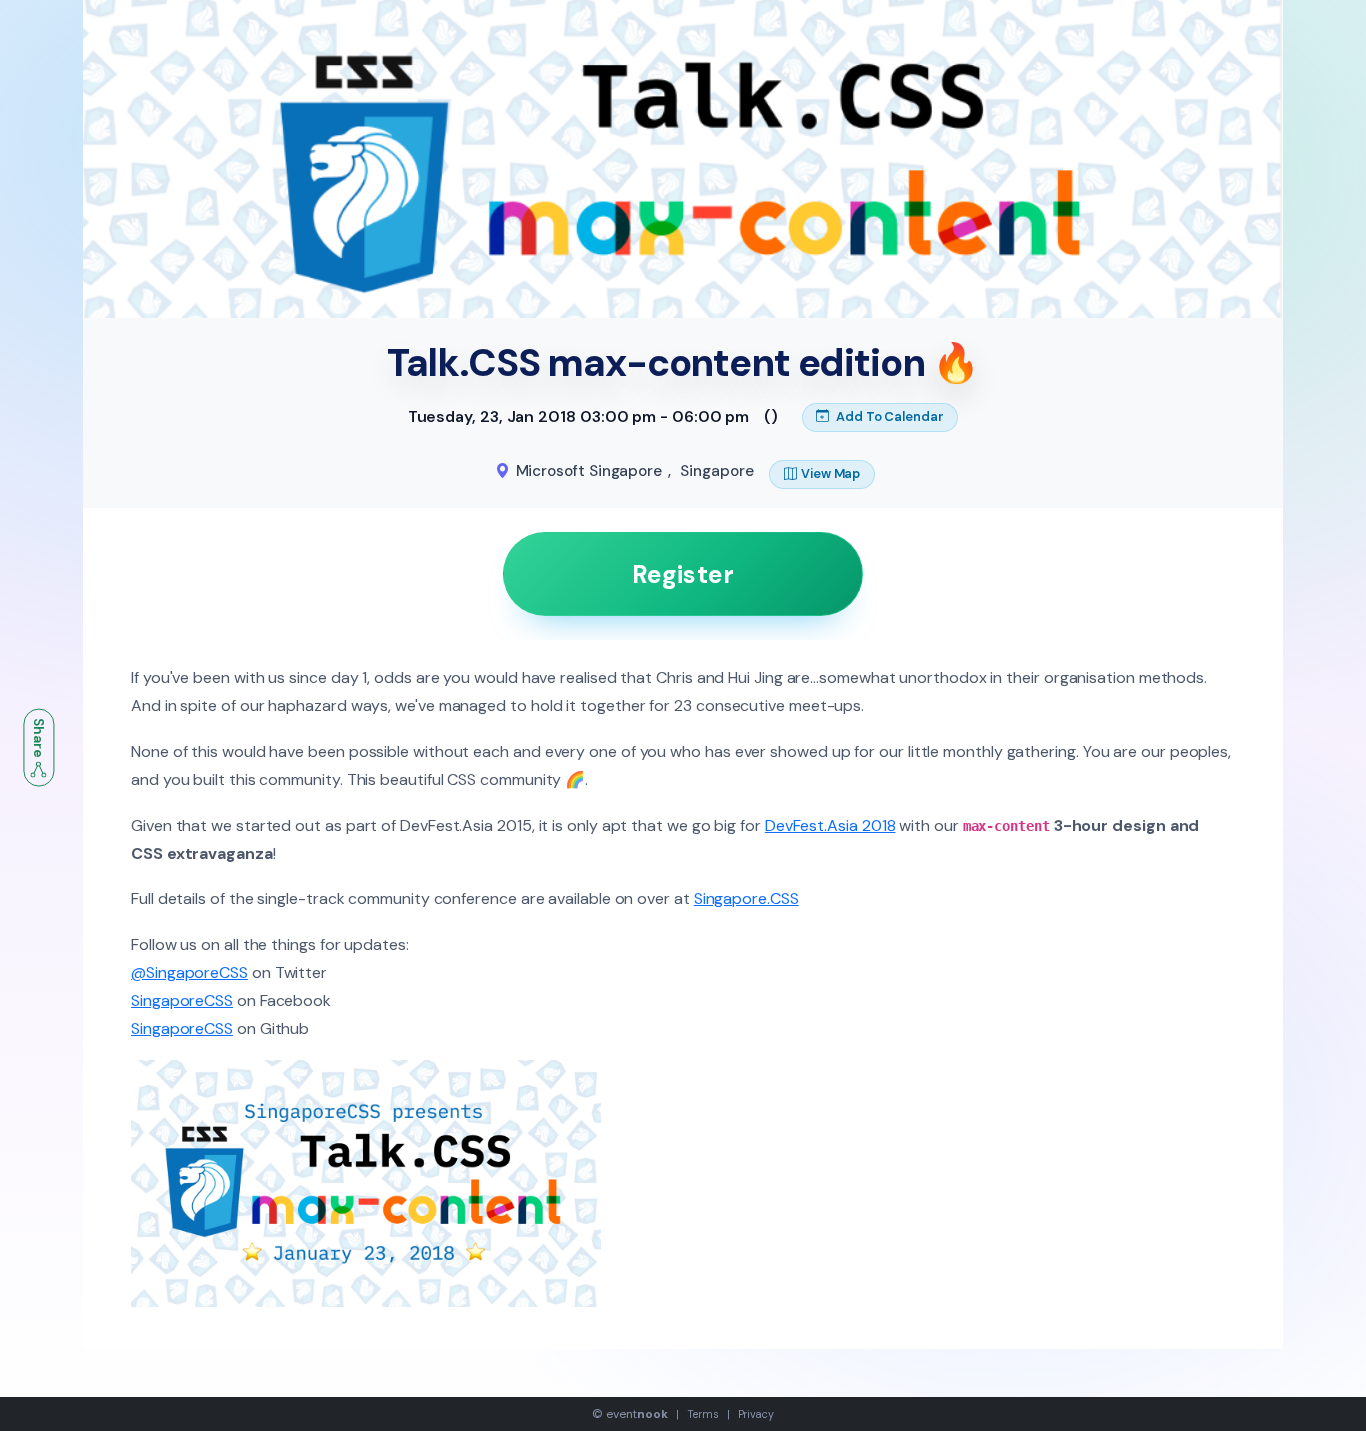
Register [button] (683, 574)
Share (39, 739)
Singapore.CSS (746, 898)
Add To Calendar (888, 416)
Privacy (756, 1414)
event (637, 1414)
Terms (703, 1414)
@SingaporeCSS (189, 972)
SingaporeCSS (182, 1000)
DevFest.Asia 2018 (830, 825)
